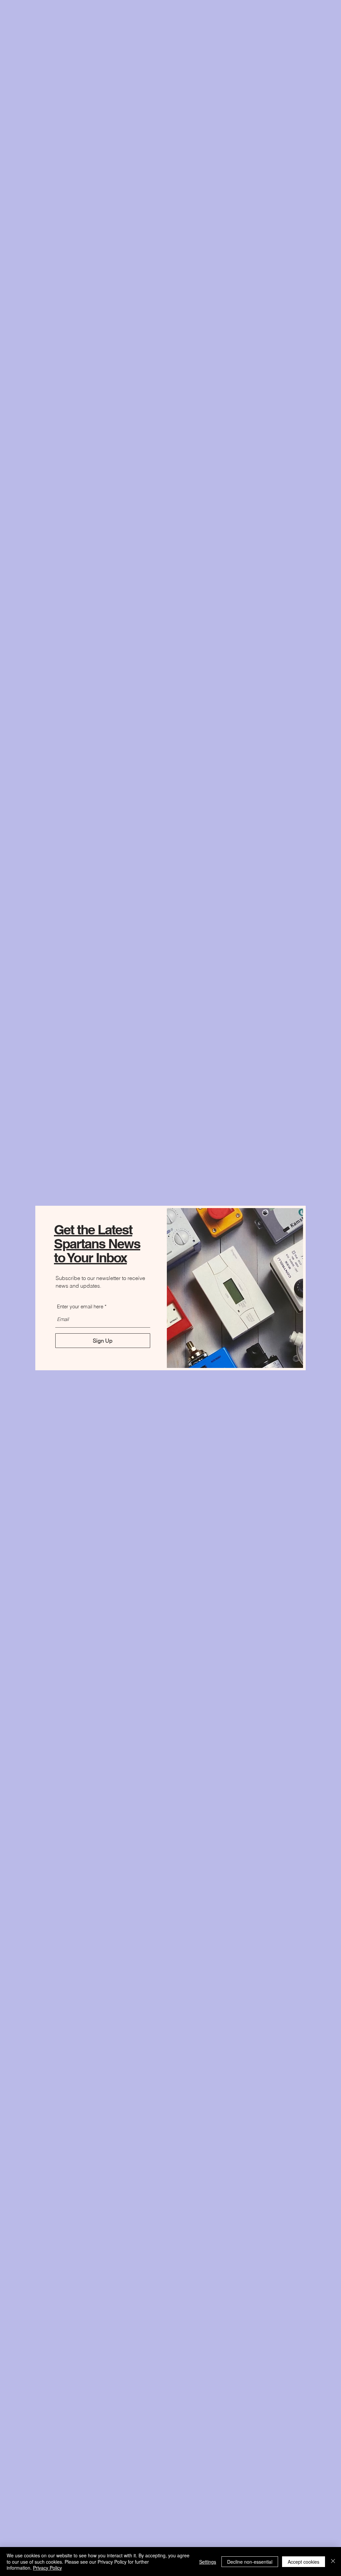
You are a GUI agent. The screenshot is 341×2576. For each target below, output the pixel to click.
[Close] (333, 2562)
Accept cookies (304, 2562)
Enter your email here (80, 1306)
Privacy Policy (47, 2568)
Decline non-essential (250, 2562)
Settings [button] (208, 2562)
